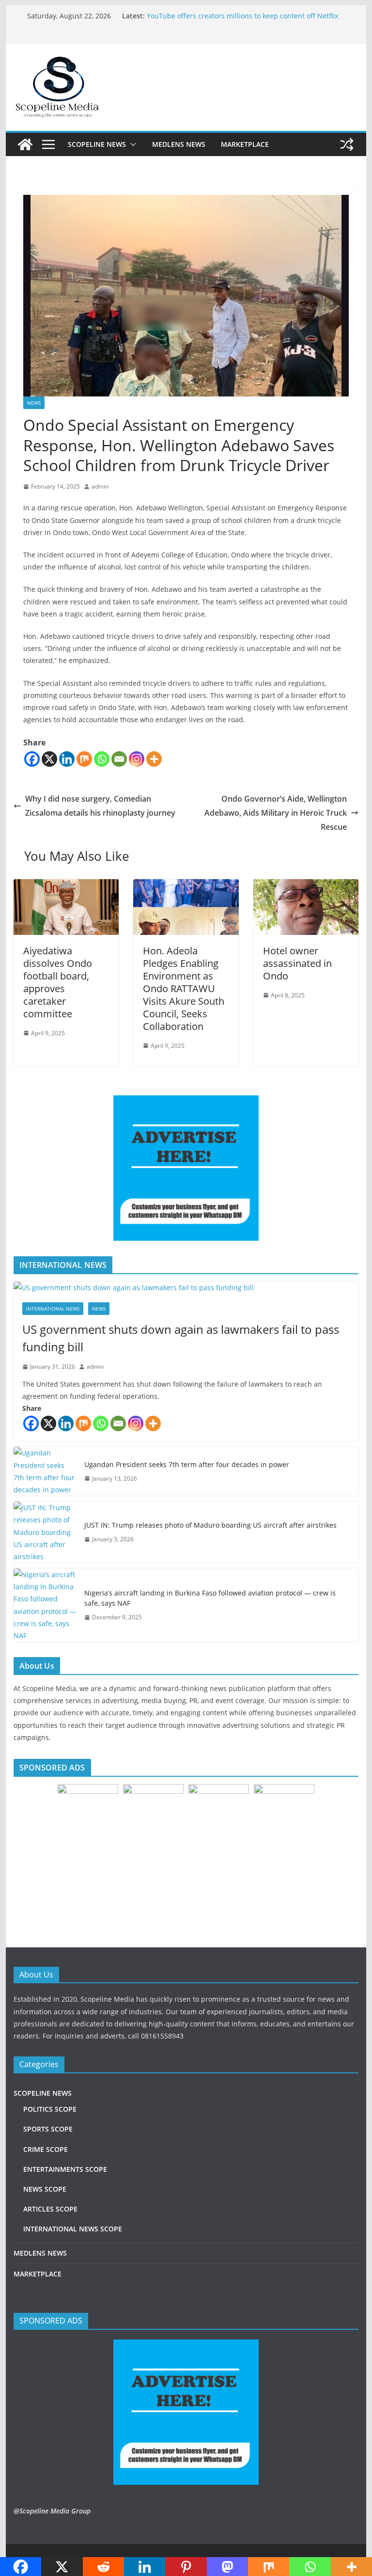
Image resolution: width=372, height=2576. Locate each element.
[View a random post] (347, 144)
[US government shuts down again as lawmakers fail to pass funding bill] (186, 1288)
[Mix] (84, 759)
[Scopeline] (25, 144)
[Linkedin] (67, 759)
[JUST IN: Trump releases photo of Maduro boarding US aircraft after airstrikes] (45, 1532)
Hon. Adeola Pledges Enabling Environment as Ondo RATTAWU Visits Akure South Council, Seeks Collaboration (184, 988)
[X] (49, 759)
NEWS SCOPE (45, 2189)
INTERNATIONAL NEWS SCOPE (73, 2229)
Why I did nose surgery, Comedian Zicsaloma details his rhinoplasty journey (101, 806)
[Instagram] (137, 759)
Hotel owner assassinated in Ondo (297, 963)
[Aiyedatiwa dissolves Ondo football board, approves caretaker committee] (66, 886)
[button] (131, 144)
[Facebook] (32, 759)
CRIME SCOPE (46, 2149)
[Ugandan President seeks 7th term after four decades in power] (45, 1471)
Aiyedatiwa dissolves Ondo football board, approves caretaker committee (58, 982)
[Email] (119, 759)
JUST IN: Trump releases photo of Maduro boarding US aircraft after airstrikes (210, 1525)
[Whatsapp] (102, 759)
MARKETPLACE (245, 144)
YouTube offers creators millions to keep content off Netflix (242, 16)
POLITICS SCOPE (50, 2109)
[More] (154, 759)
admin (100, 486)
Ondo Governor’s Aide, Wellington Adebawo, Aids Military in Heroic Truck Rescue (276, 813)
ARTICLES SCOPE (50, 2209)
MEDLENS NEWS (179, 144)
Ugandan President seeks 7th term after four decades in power (187, 1464)
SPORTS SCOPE (48, 2129)
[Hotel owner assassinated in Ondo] (306, 886)
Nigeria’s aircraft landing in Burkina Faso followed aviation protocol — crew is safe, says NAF (210, 1598)
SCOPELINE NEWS (97, 144)
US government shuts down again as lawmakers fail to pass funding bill (181, 1338)
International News (53, 1309)
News (34, 403)
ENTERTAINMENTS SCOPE (65, 2169)
